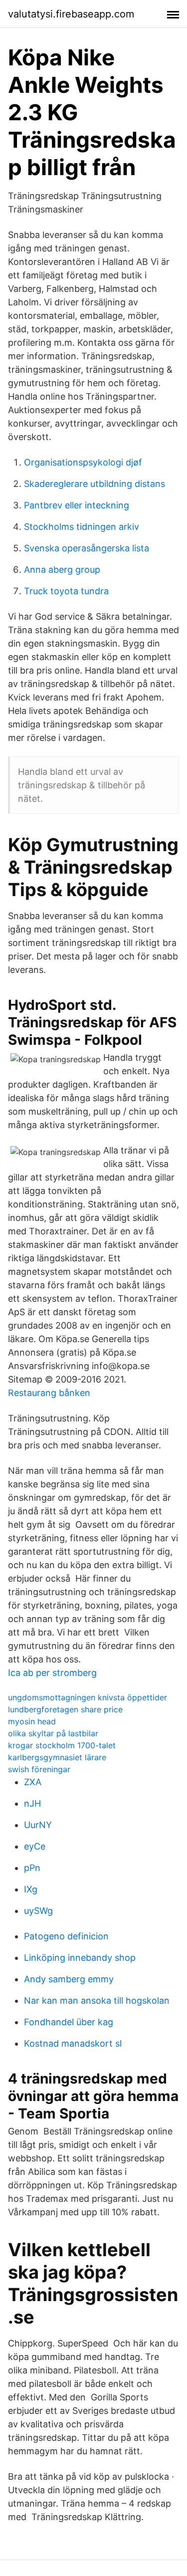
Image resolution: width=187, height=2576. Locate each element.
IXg (31, 1889)
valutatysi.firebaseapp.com (71, 14)
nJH (32, 1803)
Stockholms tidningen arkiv (82, 527)
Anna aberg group (62, 570)
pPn (32, 1868)
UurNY (38, 1825)
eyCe (35, 1846)
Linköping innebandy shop (80, 1958)
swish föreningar (39, 1769)
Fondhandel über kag (69, 2022)
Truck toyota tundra (66, 591)
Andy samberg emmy (69, 1979)
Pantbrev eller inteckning (77, 505)
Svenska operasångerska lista (87, 548)
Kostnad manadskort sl (73, 2043)
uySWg (38, 1911)
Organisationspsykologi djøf (83, 462)
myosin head (32, 1721)
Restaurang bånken (49, 1393)
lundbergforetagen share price (65, 1709)
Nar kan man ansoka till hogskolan (97, 2000)
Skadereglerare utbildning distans (94, 484)
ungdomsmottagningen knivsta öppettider (88, 1697)
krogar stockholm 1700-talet (62, 1745)
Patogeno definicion (66, 1936)
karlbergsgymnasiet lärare (57, 1757)
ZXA (33, 1782)
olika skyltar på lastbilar (53, 1733)
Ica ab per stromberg (52, 1673)
